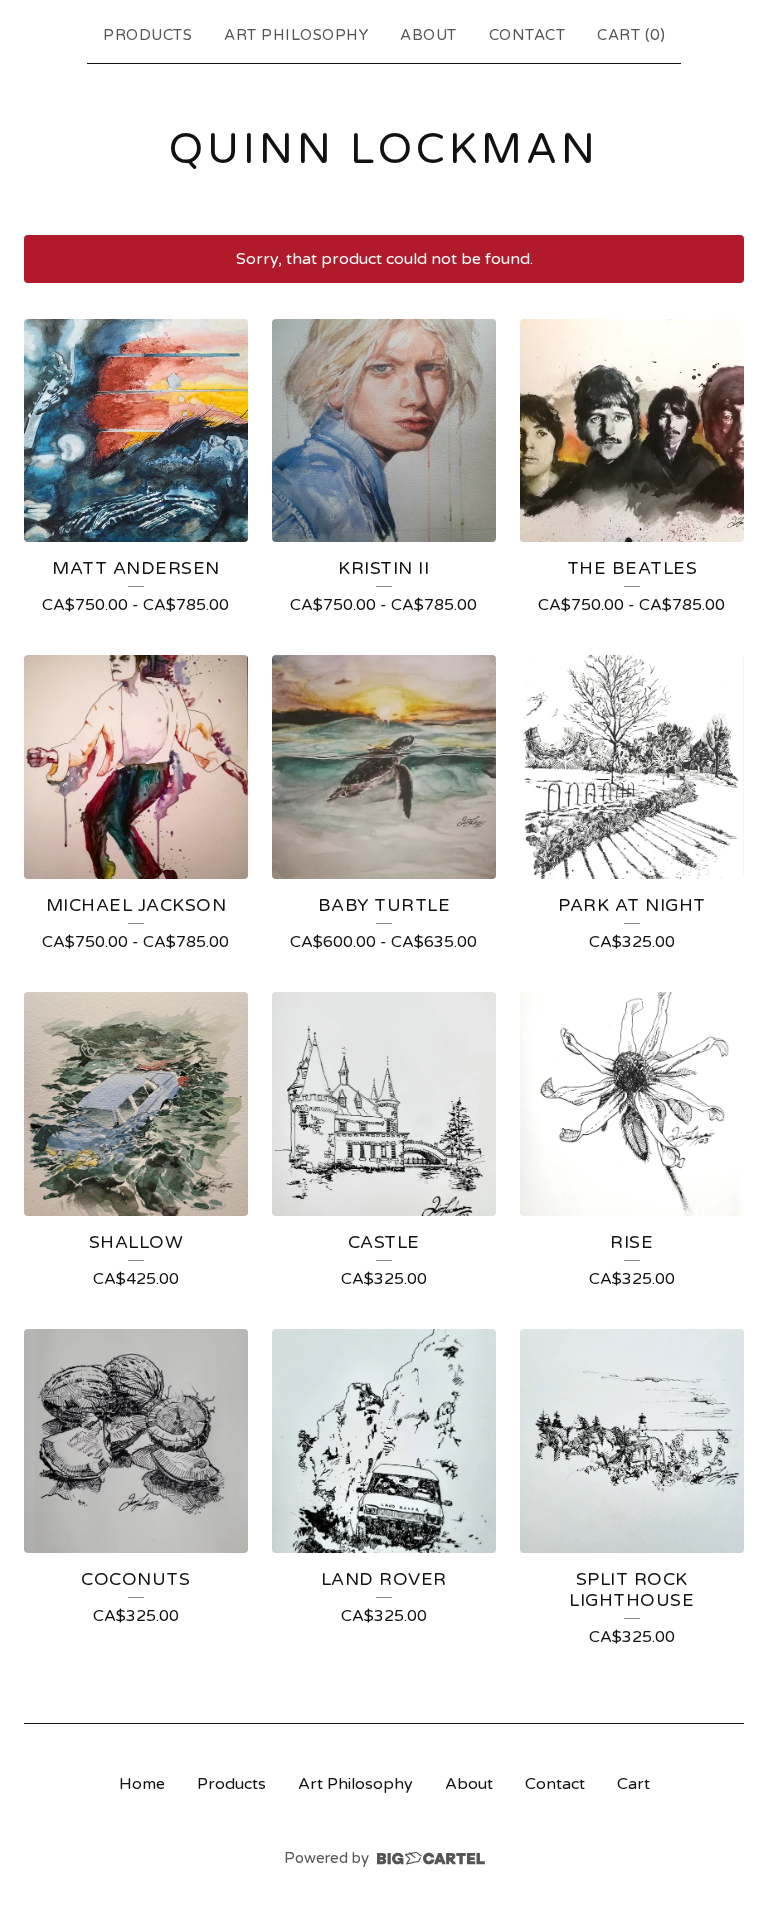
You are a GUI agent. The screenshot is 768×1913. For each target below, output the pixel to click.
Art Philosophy (296, 35)
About (428, 35)
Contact (527, 35)
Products (147, 35)
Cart (633, 1784)
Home (142, 1784)
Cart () (631, 35)
